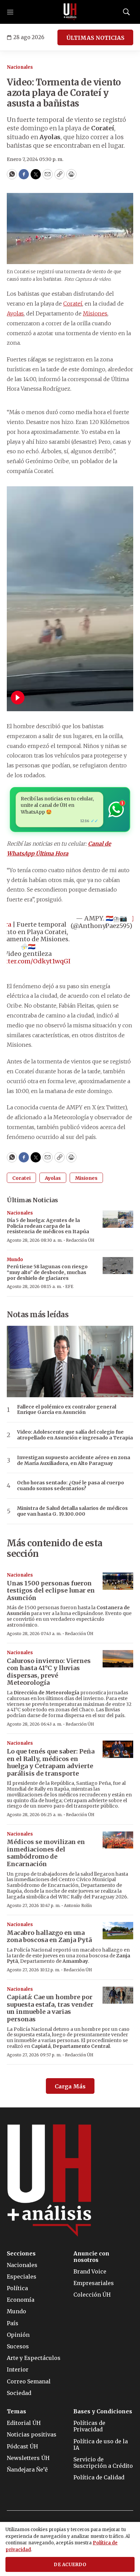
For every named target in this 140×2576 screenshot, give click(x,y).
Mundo (15, 1260)
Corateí (73, 304)
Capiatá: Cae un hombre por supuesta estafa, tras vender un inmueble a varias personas (50, 2008)
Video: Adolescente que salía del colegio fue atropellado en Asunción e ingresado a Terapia (75, 1435)
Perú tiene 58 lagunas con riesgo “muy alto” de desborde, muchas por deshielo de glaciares (47, 1272)
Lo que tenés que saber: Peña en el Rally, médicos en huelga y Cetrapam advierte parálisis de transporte (51, 1762)
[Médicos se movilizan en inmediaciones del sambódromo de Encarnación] (118, 1840)
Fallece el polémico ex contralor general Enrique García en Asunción (67, 1410)
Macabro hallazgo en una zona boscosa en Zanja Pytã (49, 1936)
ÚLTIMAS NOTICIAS (95, 38)
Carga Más (70, 2086)
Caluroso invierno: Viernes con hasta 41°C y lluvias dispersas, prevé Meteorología (49, 1672)
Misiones (95, 313)
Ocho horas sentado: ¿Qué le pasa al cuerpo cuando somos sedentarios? (71, 1486)
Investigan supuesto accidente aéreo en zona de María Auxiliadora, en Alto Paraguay (74, 1461)
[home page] (70, 12)
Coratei (21, 1178)
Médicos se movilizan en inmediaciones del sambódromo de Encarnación (46, 1853)
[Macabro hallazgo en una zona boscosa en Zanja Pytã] (118, 1931)
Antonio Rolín (78, 1905)
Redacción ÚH (80, 1240)
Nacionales (20, 67)
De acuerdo (70, 2565)
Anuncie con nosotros (91, 2257)
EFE (69, 1286)
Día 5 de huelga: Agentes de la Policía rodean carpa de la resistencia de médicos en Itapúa (48, 1226)
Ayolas (15, 313)
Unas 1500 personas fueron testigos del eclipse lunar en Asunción (51, 1591)
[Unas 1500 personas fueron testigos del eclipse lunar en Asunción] (118, 1581)
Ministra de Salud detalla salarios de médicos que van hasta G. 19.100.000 (72, 1511)
